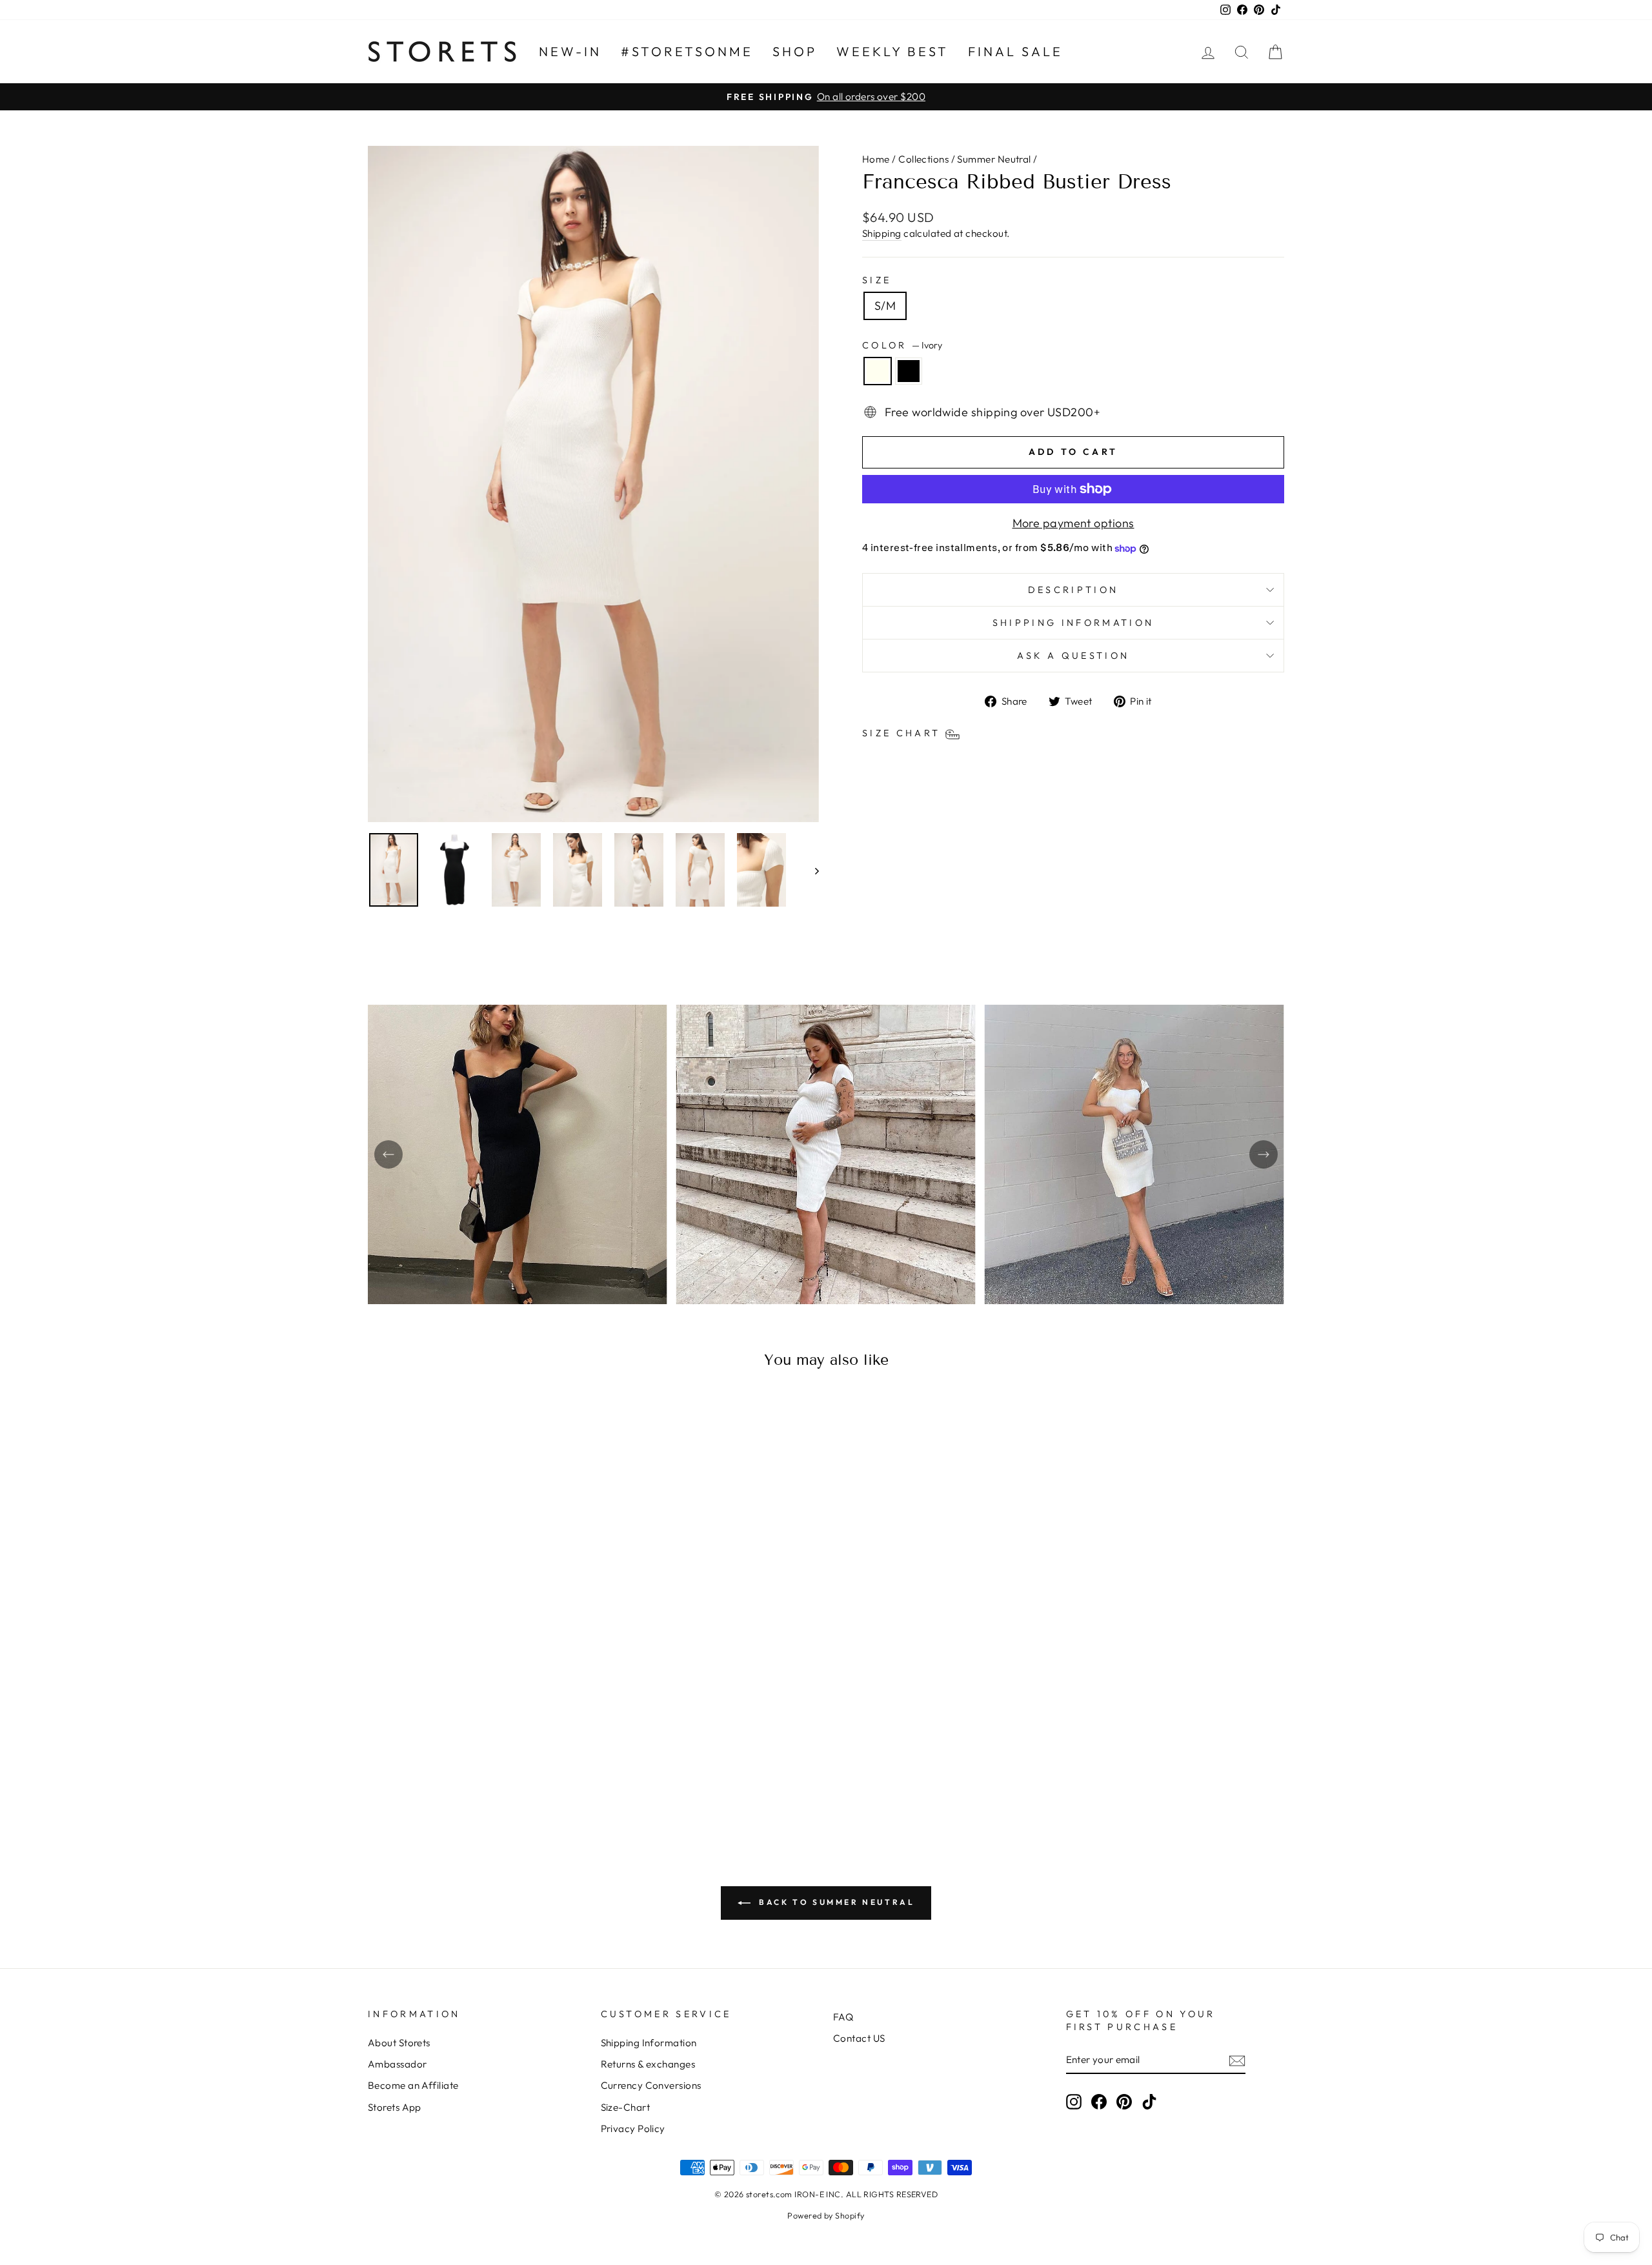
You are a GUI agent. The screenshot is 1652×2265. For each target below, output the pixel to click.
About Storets (399, 2043)
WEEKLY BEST (892, 51)
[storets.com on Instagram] (1074, 2101)
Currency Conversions (651, 2085)
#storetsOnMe (687, 51)
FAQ (843, 2017)
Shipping (882, 233)
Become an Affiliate (413, 2085)
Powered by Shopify (826, 2215)
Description (1073, 590)
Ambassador (398, 2064)
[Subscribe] (1237, 2060)
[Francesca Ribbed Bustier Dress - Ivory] (468, 1777)
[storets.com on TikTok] (1149, 2101)
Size (877, 280)
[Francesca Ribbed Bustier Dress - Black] (486, 1777)
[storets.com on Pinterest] (1124, 2101)
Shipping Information (649, 2043)
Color (902, 345)
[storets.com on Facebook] (1099, 2101)
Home (876, 159)
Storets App (395, 2107)
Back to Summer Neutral (835, 1902)
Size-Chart (626, 2107)
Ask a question (1073, 656)
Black (909, 371)
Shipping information (1073, 623)
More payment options (1073, 523)
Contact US (859, 2038)
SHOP (795, 51)
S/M (885, 306)
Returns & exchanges (648, 2064)
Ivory (878, 371)
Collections (923, 159)
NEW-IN (570, 51)
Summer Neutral (994, 159)
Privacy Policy (633, 2129)
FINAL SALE (1015, 51)
